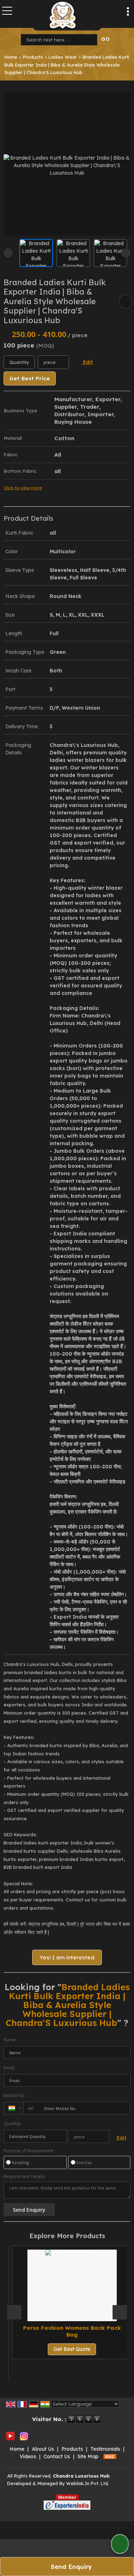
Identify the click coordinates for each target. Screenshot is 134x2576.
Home (11, 57)
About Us (43, 2449)
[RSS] (110, 2456)
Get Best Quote (67, 2349)
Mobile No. (15, 2096)
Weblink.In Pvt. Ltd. (88, 2483)
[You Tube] (10, 2436)
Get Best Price (30, 378)
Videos (28, 2456)
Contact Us (57, 2456)
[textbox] (61, 40)
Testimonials (105, 2449)
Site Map (88, 2456)
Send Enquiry (70, 2567)
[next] (126, 253)
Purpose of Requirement (28, 2151)
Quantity (12, 2123)
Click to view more (23, 488)
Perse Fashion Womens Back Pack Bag (67, 2331)
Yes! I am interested (67, 1957)
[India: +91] (14, 2108)
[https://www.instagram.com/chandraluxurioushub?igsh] (24, 2436)
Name (10, 2040)
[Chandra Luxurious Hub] (63, 15)
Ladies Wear (63, 57)
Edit (87, 362)
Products (33, 57)
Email (9, 2068)
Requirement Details (24, 2177)
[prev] (8, 253)
